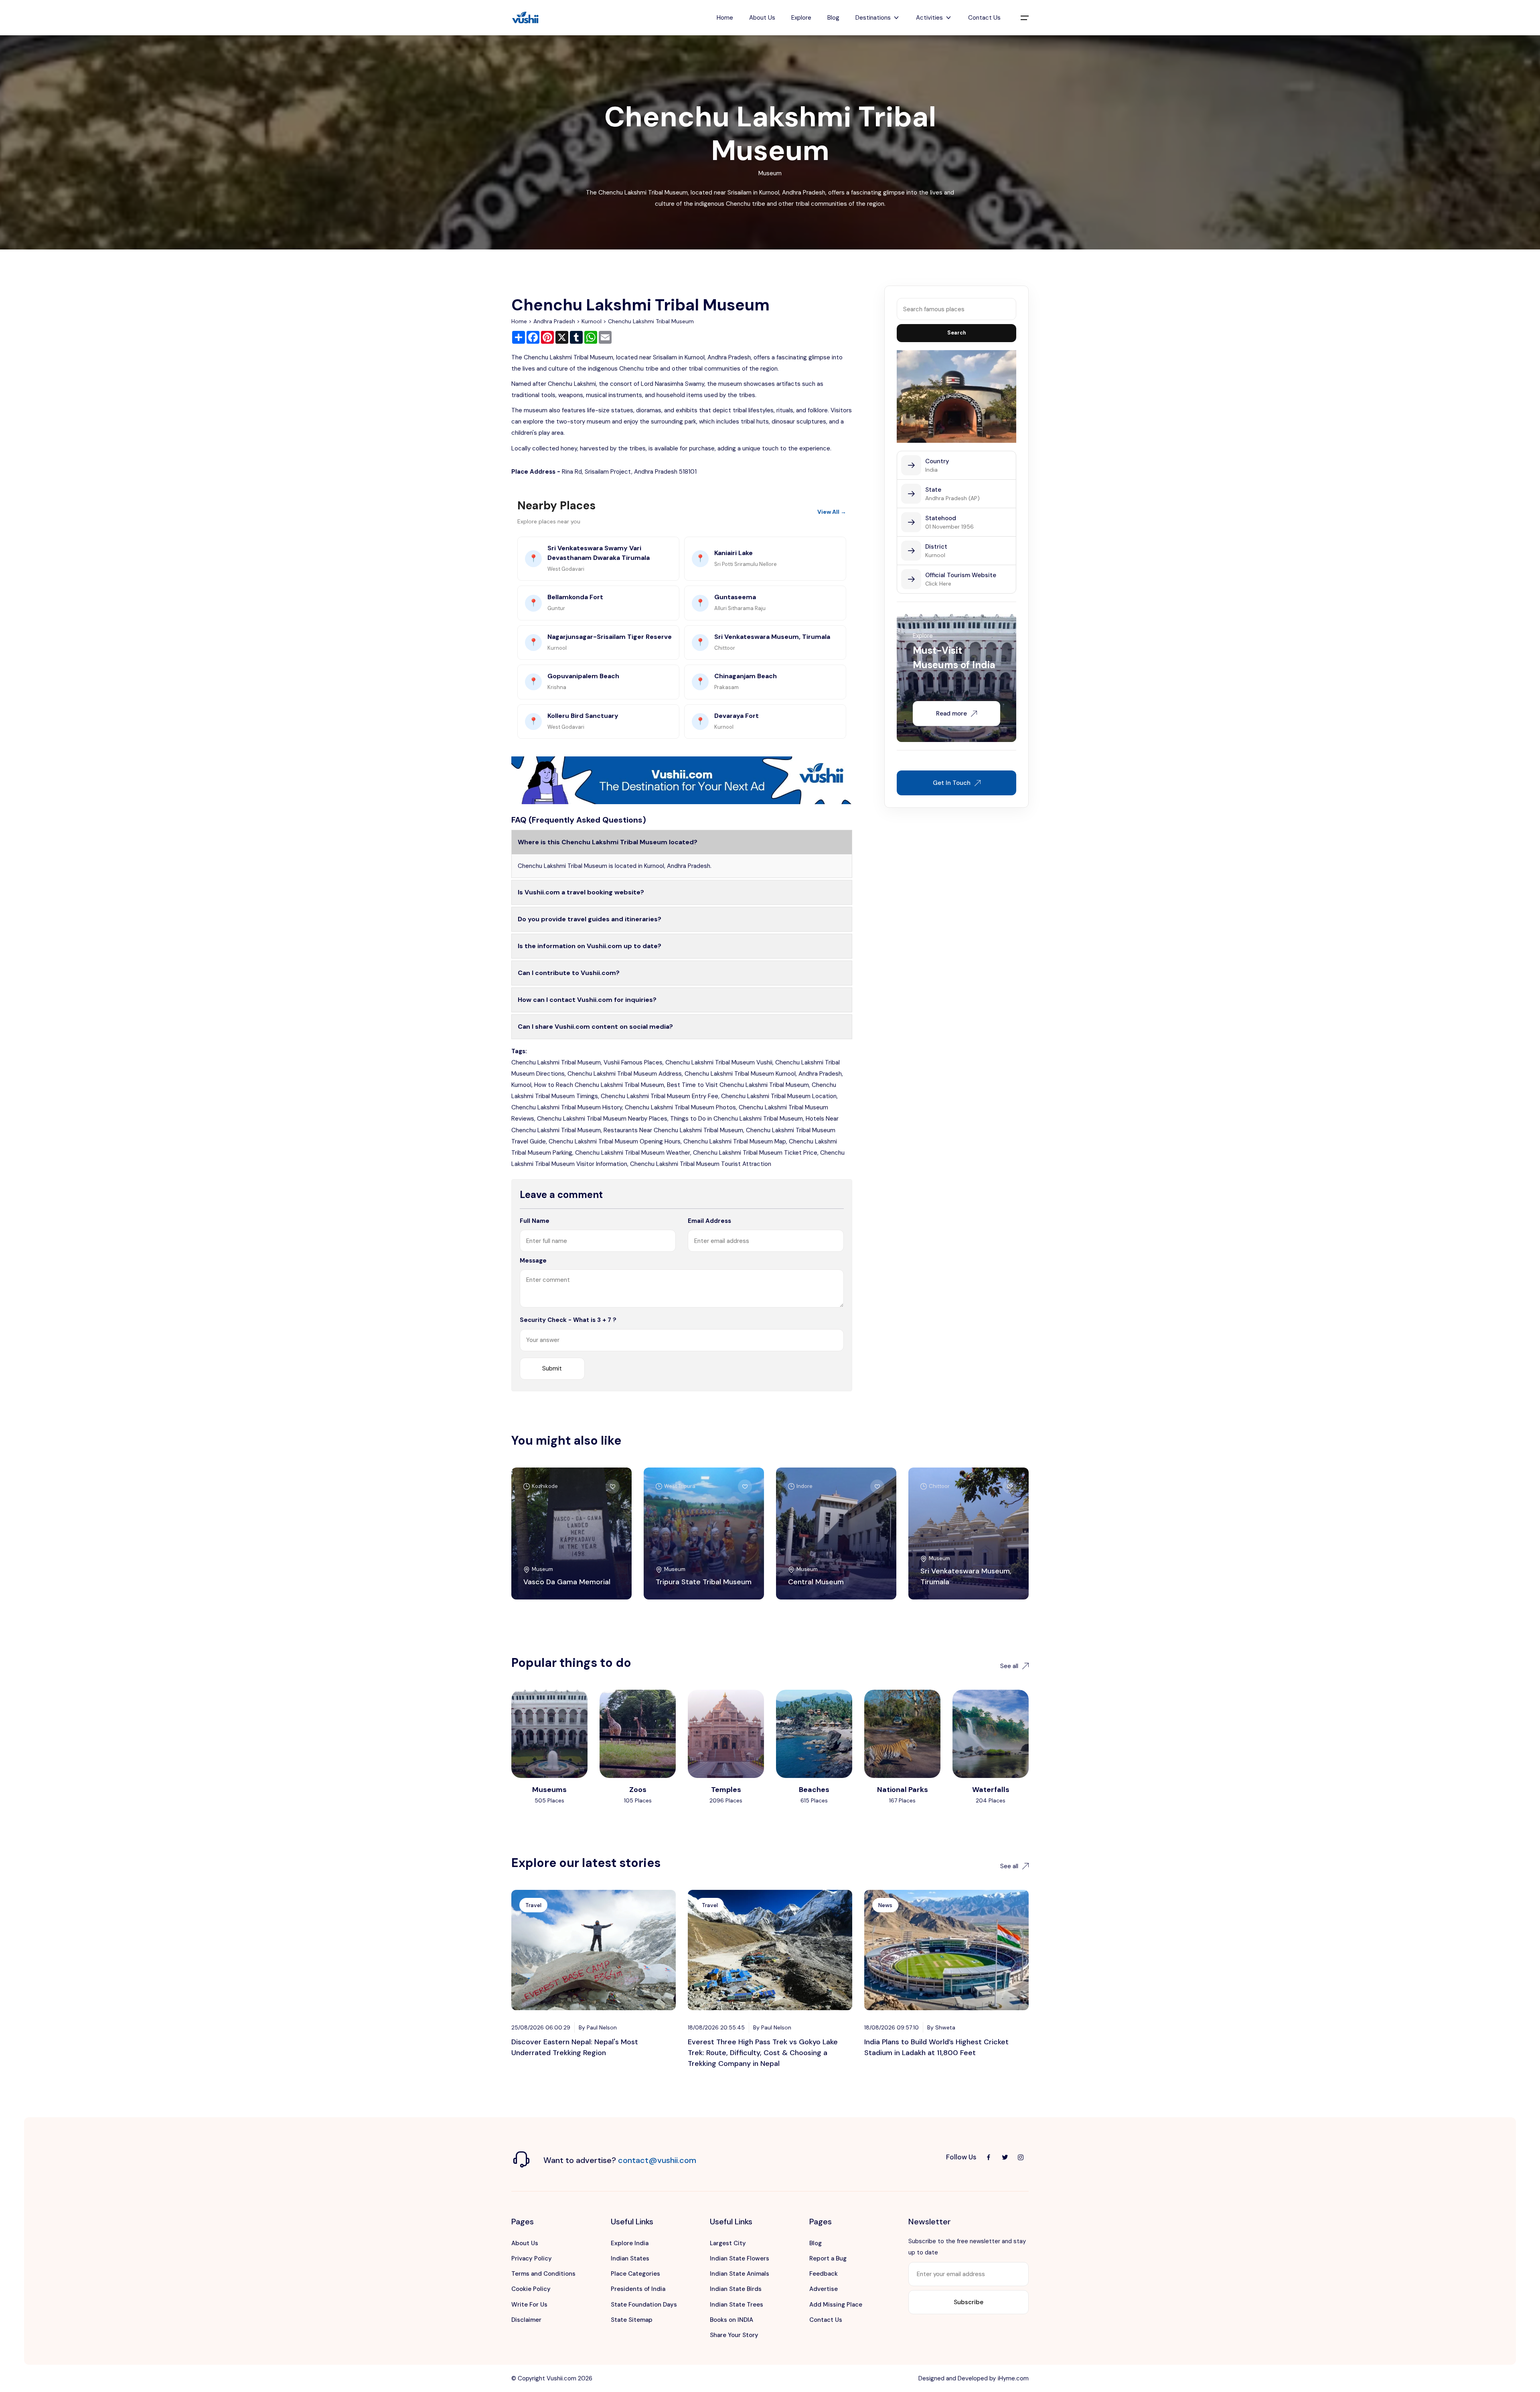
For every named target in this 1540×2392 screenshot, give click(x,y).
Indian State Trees (737, 2305)
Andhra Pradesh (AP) (952, 498)
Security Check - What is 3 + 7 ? (568, 1320)
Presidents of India (638, 2289)
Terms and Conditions (543, 2274)
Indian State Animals (740, 2274)
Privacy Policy (532, 2258)
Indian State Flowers (740, 2258)
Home (725, 18)
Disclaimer (526, 2320)
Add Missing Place (836, 2305)
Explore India (630, 2243)
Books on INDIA (731, 2320)
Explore (801, 18)
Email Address (709, 1221)
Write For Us (529, 2305)
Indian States (630, 2258)
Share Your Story (734, 2335)
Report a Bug (828, 2258)
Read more (951, 714)
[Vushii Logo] (525, 18)
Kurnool (592, 321)
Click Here (938, 584)
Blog (833, 18)
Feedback (824, 2274)
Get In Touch (952, 783)
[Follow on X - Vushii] (1005, 2157)
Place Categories (635, 2274)
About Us (762, 18)
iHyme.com (1013, 2378)
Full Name (535, 1221)
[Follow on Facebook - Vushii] (989, 2157)
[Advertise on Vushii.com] (682, 780)
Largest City (728, 2243)
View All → (832, 512)
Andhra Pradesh (554, 321)
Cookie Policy (531, 2289)
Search (957, 333)
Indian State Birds (736, 2289)
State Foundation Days (644, 2305)
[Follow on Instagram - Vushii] (1021, 2157)
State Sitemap (632, 2320)
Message (533, 1261)
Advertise (824, 2289)
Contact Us (984, 18)
